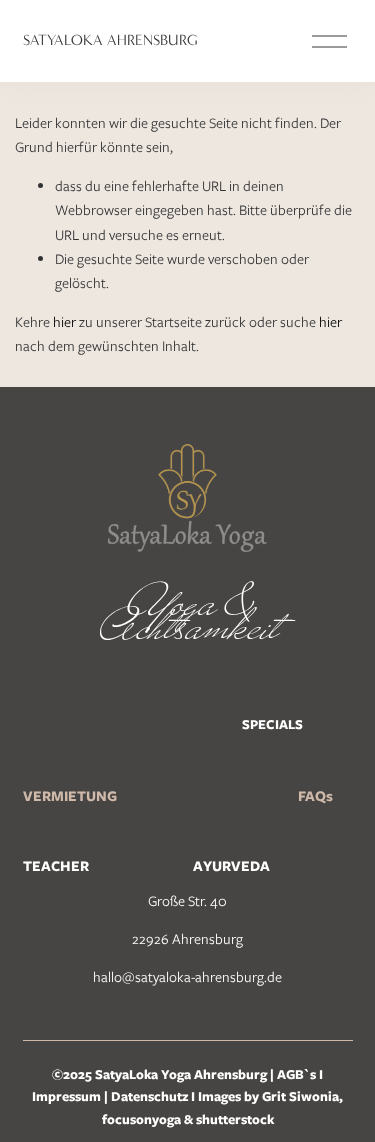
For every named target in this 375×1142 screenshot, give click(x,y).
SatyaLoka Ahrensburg (110, 40)
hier (64, 322)
